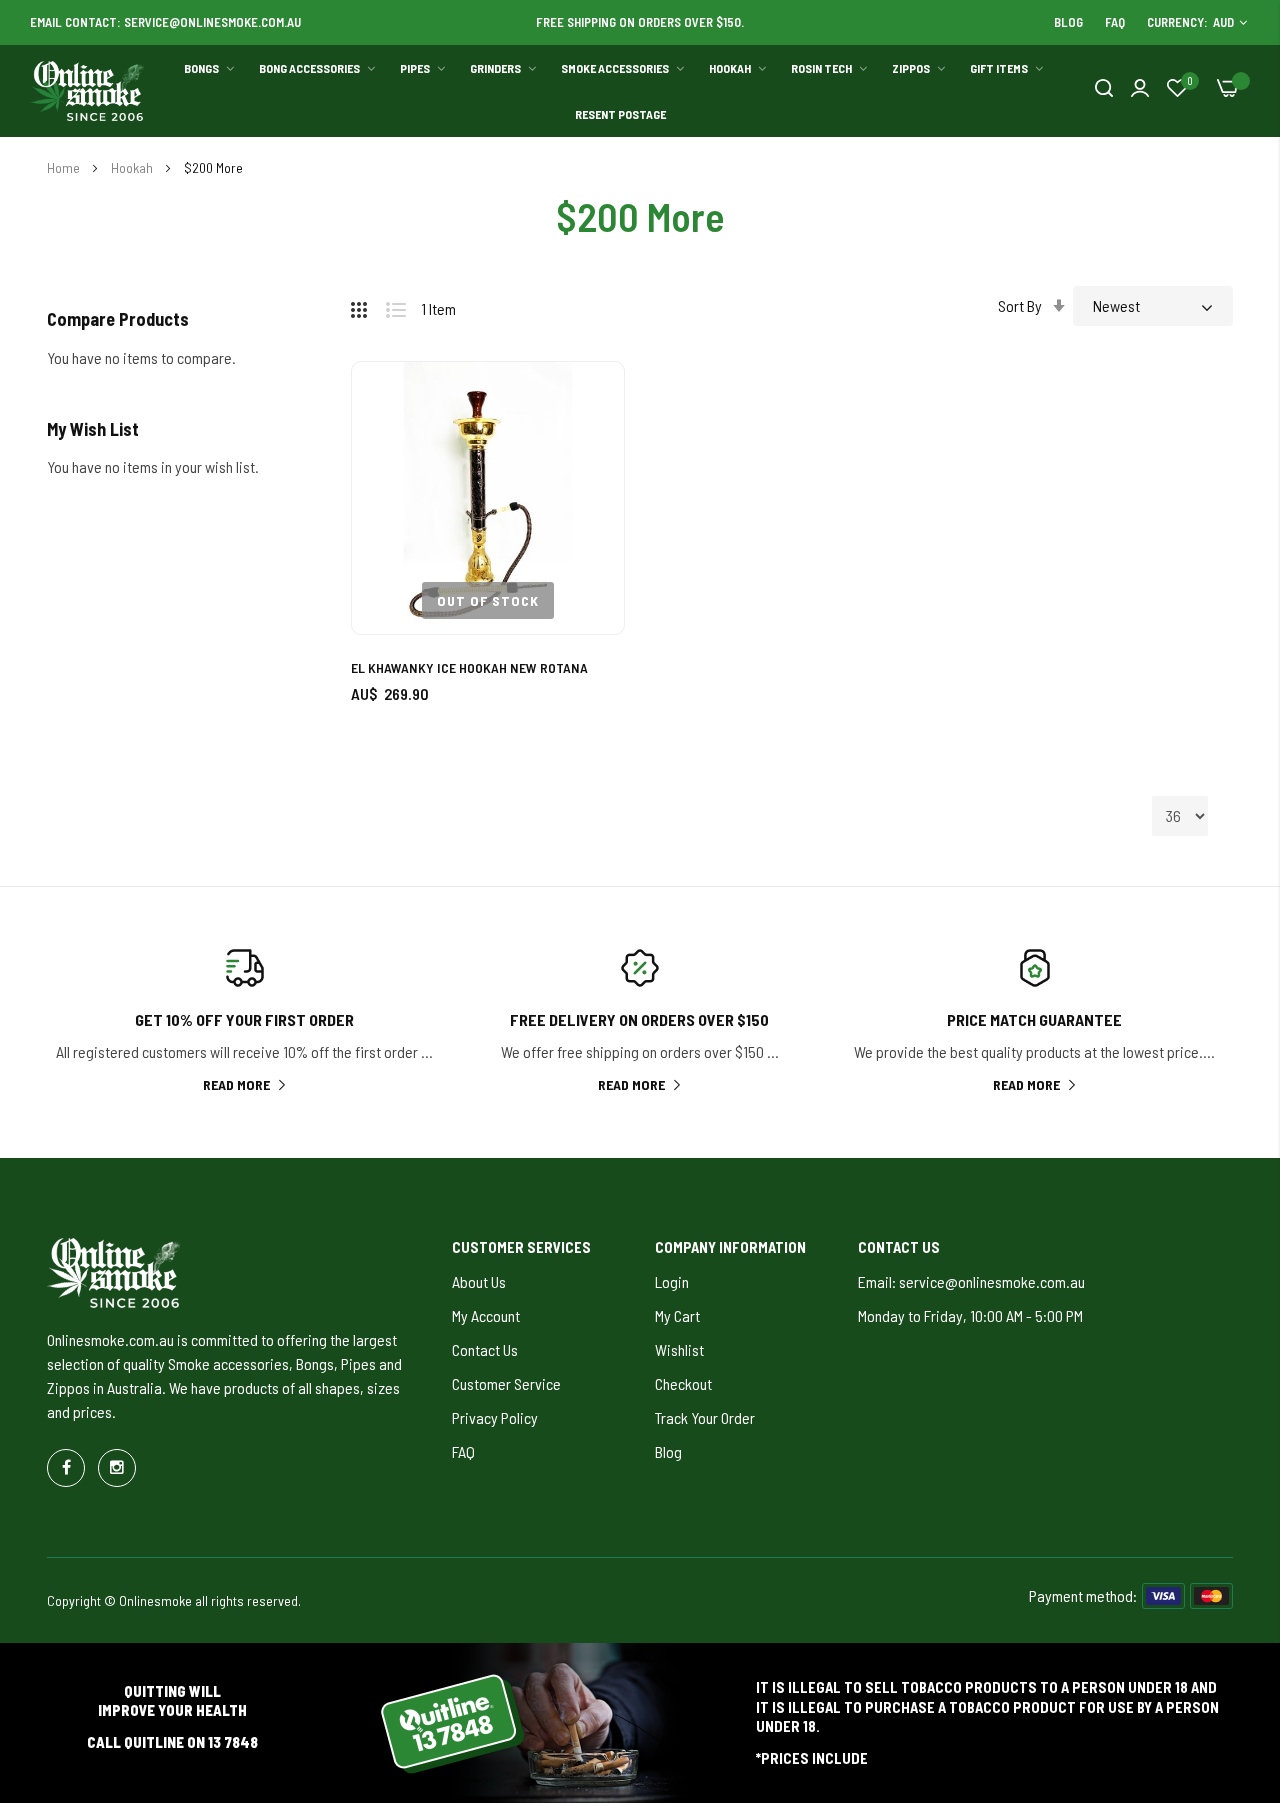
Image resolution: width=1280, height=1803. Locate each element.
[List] (403, 306)
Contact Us (485, 1349)
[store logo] (88, 91)
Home (65, 167)
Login (672, 1281)
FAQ (1115, 22)
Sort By (1020, 305)
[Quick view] (586, 509)
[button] (586, 399)
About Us (479, 1281)
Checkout (683, 1383)
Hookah (133, 167)
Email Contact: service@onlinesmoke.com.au (165, 22)
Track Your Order (705, 1417)
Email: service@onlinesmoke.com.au (971, 1281)
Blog (1068, 22)
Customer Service (506, 1383)
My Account (486, 1315)
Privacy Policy (495, 1417)
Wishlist (679, 1349)
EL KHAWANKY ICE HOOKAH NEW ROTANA (469, 667)
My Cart (677, 1315)
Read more (236, 1084)
